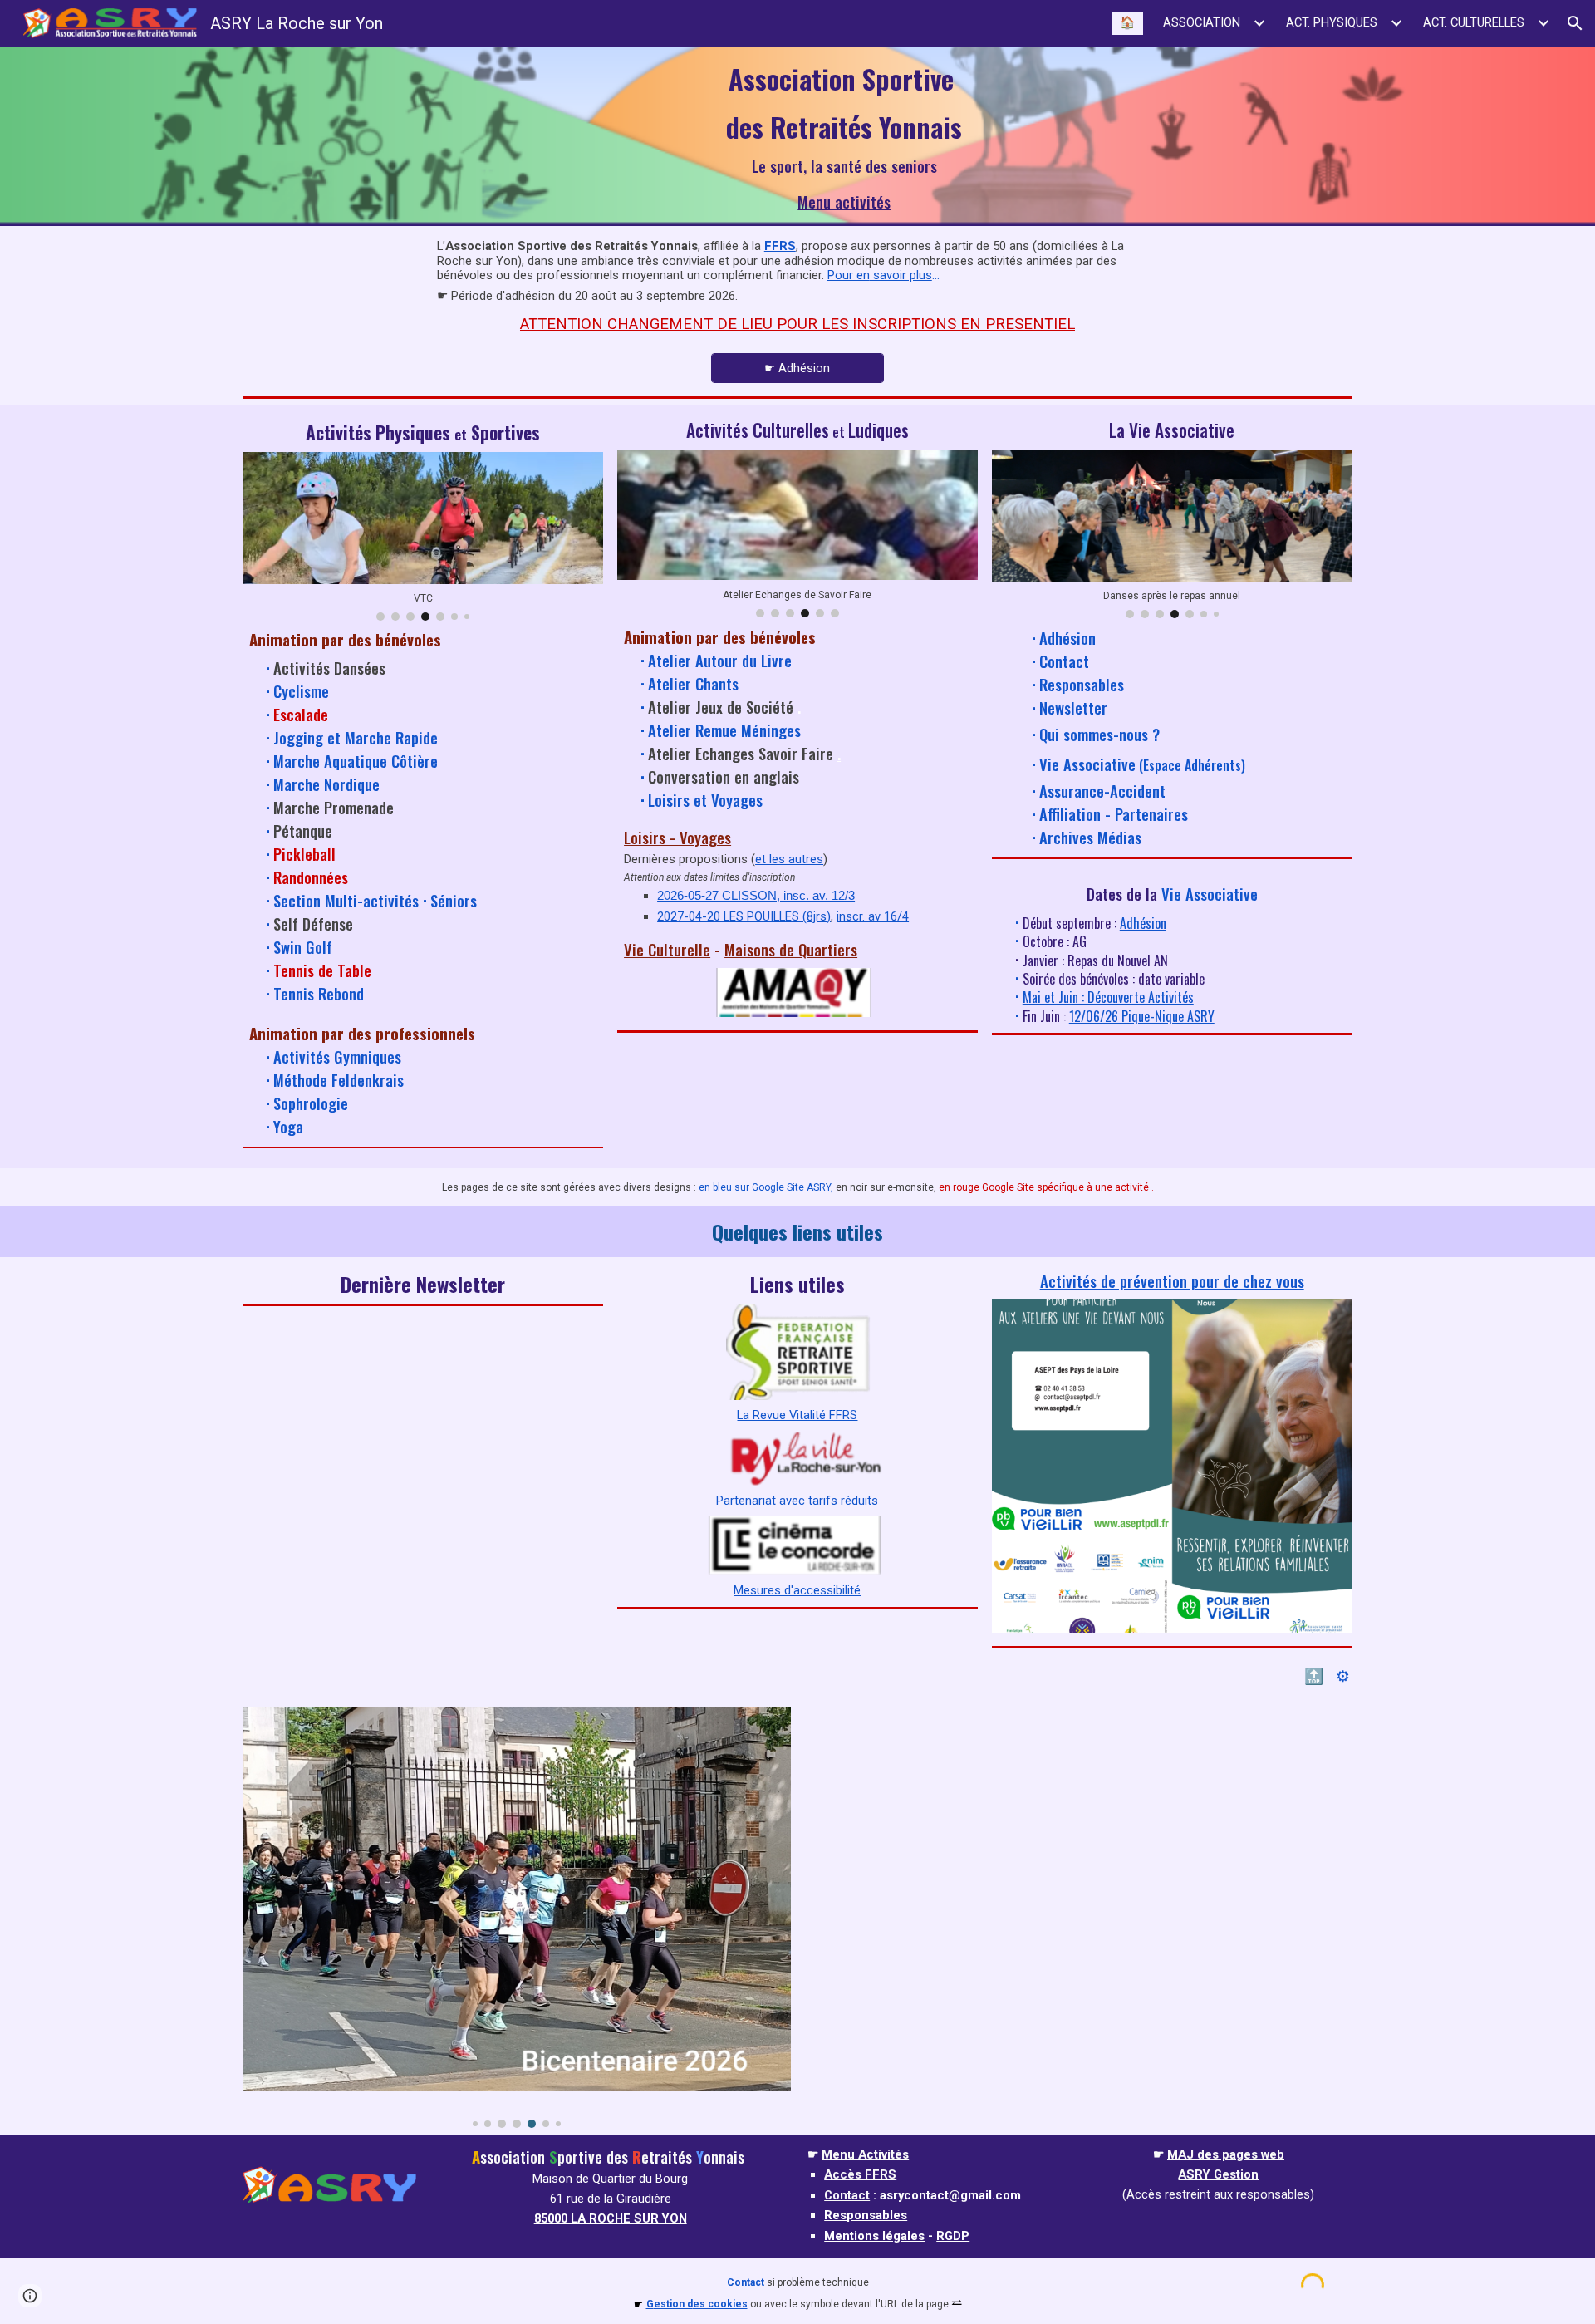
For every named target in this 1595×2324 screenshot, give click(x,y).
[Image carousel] (516, 1917)
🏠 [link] (1127, 22)
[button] (1575, 23)
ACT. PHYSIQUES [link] (1332, 22)
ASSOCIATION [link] (1202, 22)
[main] (844, 119)
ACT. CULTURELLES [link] (1474, 22)
